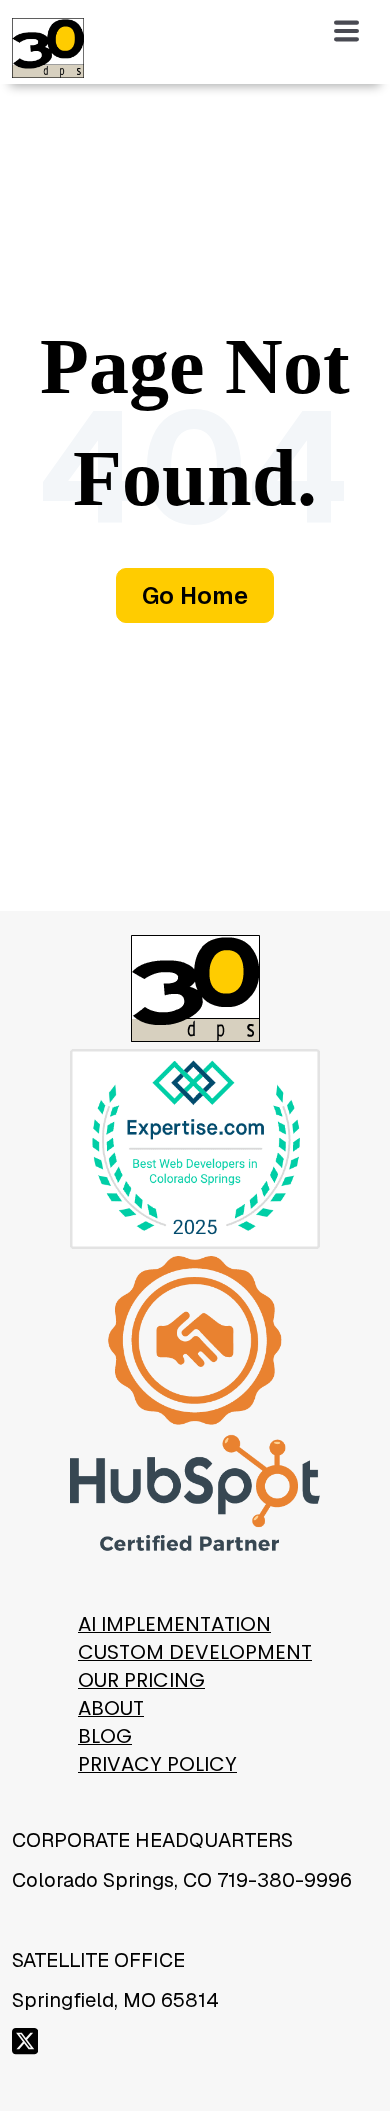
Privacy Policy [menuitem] (157, 1764)
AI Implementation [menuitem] (174, 1624)
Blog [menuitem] (105, 1736)
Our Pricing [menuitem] (141, 1680)
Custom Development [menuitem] (195, 1652)
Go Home (195, 595)
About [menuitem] (111, 1708)
